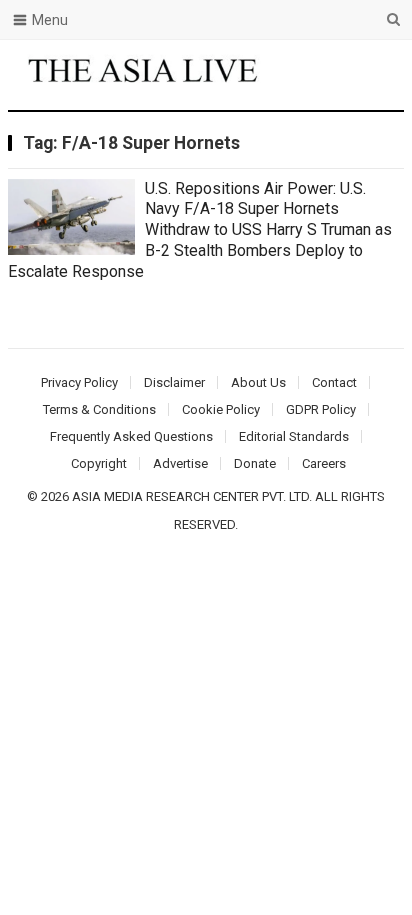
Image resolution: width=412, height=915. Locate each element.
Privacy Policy (79, 382)
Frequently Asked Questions (131, 436)
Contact (334, 382)
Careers (324, 463)
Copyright (99, 463)
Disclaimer (174, 382)
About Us (258, 382)
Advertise (180, 463)
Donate (255, 463)
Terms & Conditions (99, 409)
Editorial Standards (294, 436)
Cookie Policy (221, 409)
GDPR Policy (321, 409)
